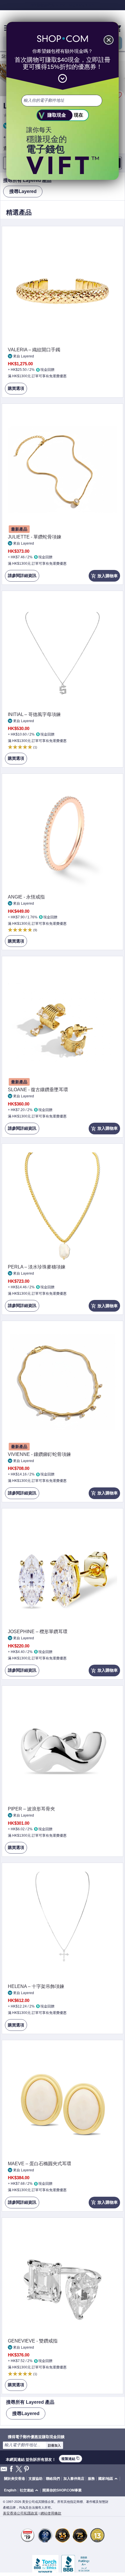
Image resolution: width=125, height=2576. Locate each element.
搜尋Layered (23, 191)
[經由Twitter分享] (19, 2469)
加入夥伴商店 (74, 2479)
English (10, 2490)
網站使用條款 (51, 2513)
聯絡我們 (53, 2479)
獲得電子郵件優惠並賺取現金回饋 (36, 2437)
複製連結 (70, 2459)
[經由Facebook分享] (11, 2469)
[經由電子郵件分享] (4, 2471)
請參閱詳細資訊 (21, 577)
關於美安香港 (15, 2479)
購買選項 (15, 390)
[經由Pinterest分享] (26, 2469)
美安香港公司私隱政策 (20, 2513)
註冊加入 (54, 2445)
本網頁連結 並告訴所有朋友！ (31, 2459)
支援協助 (35, 2479)
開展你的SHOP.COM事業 (62, 2490)
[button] (109, 2479)
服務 (91, 2479)
